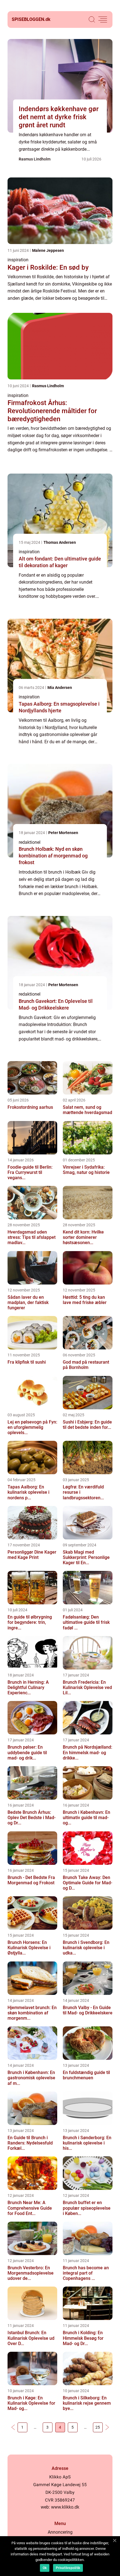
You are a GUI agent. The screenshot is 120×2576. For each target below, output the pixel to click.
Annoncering (60, 2532)
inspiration (18, 260)
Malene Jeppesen (48, 250)
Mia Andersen (60, 688)
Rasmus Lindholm (35, 159)
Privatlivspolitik (68, 2568)
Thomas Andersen (60, 542)
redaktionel (30, 842)
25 (98, 2427)
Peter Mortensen (63, 833)
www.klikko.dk (65, 2507)
